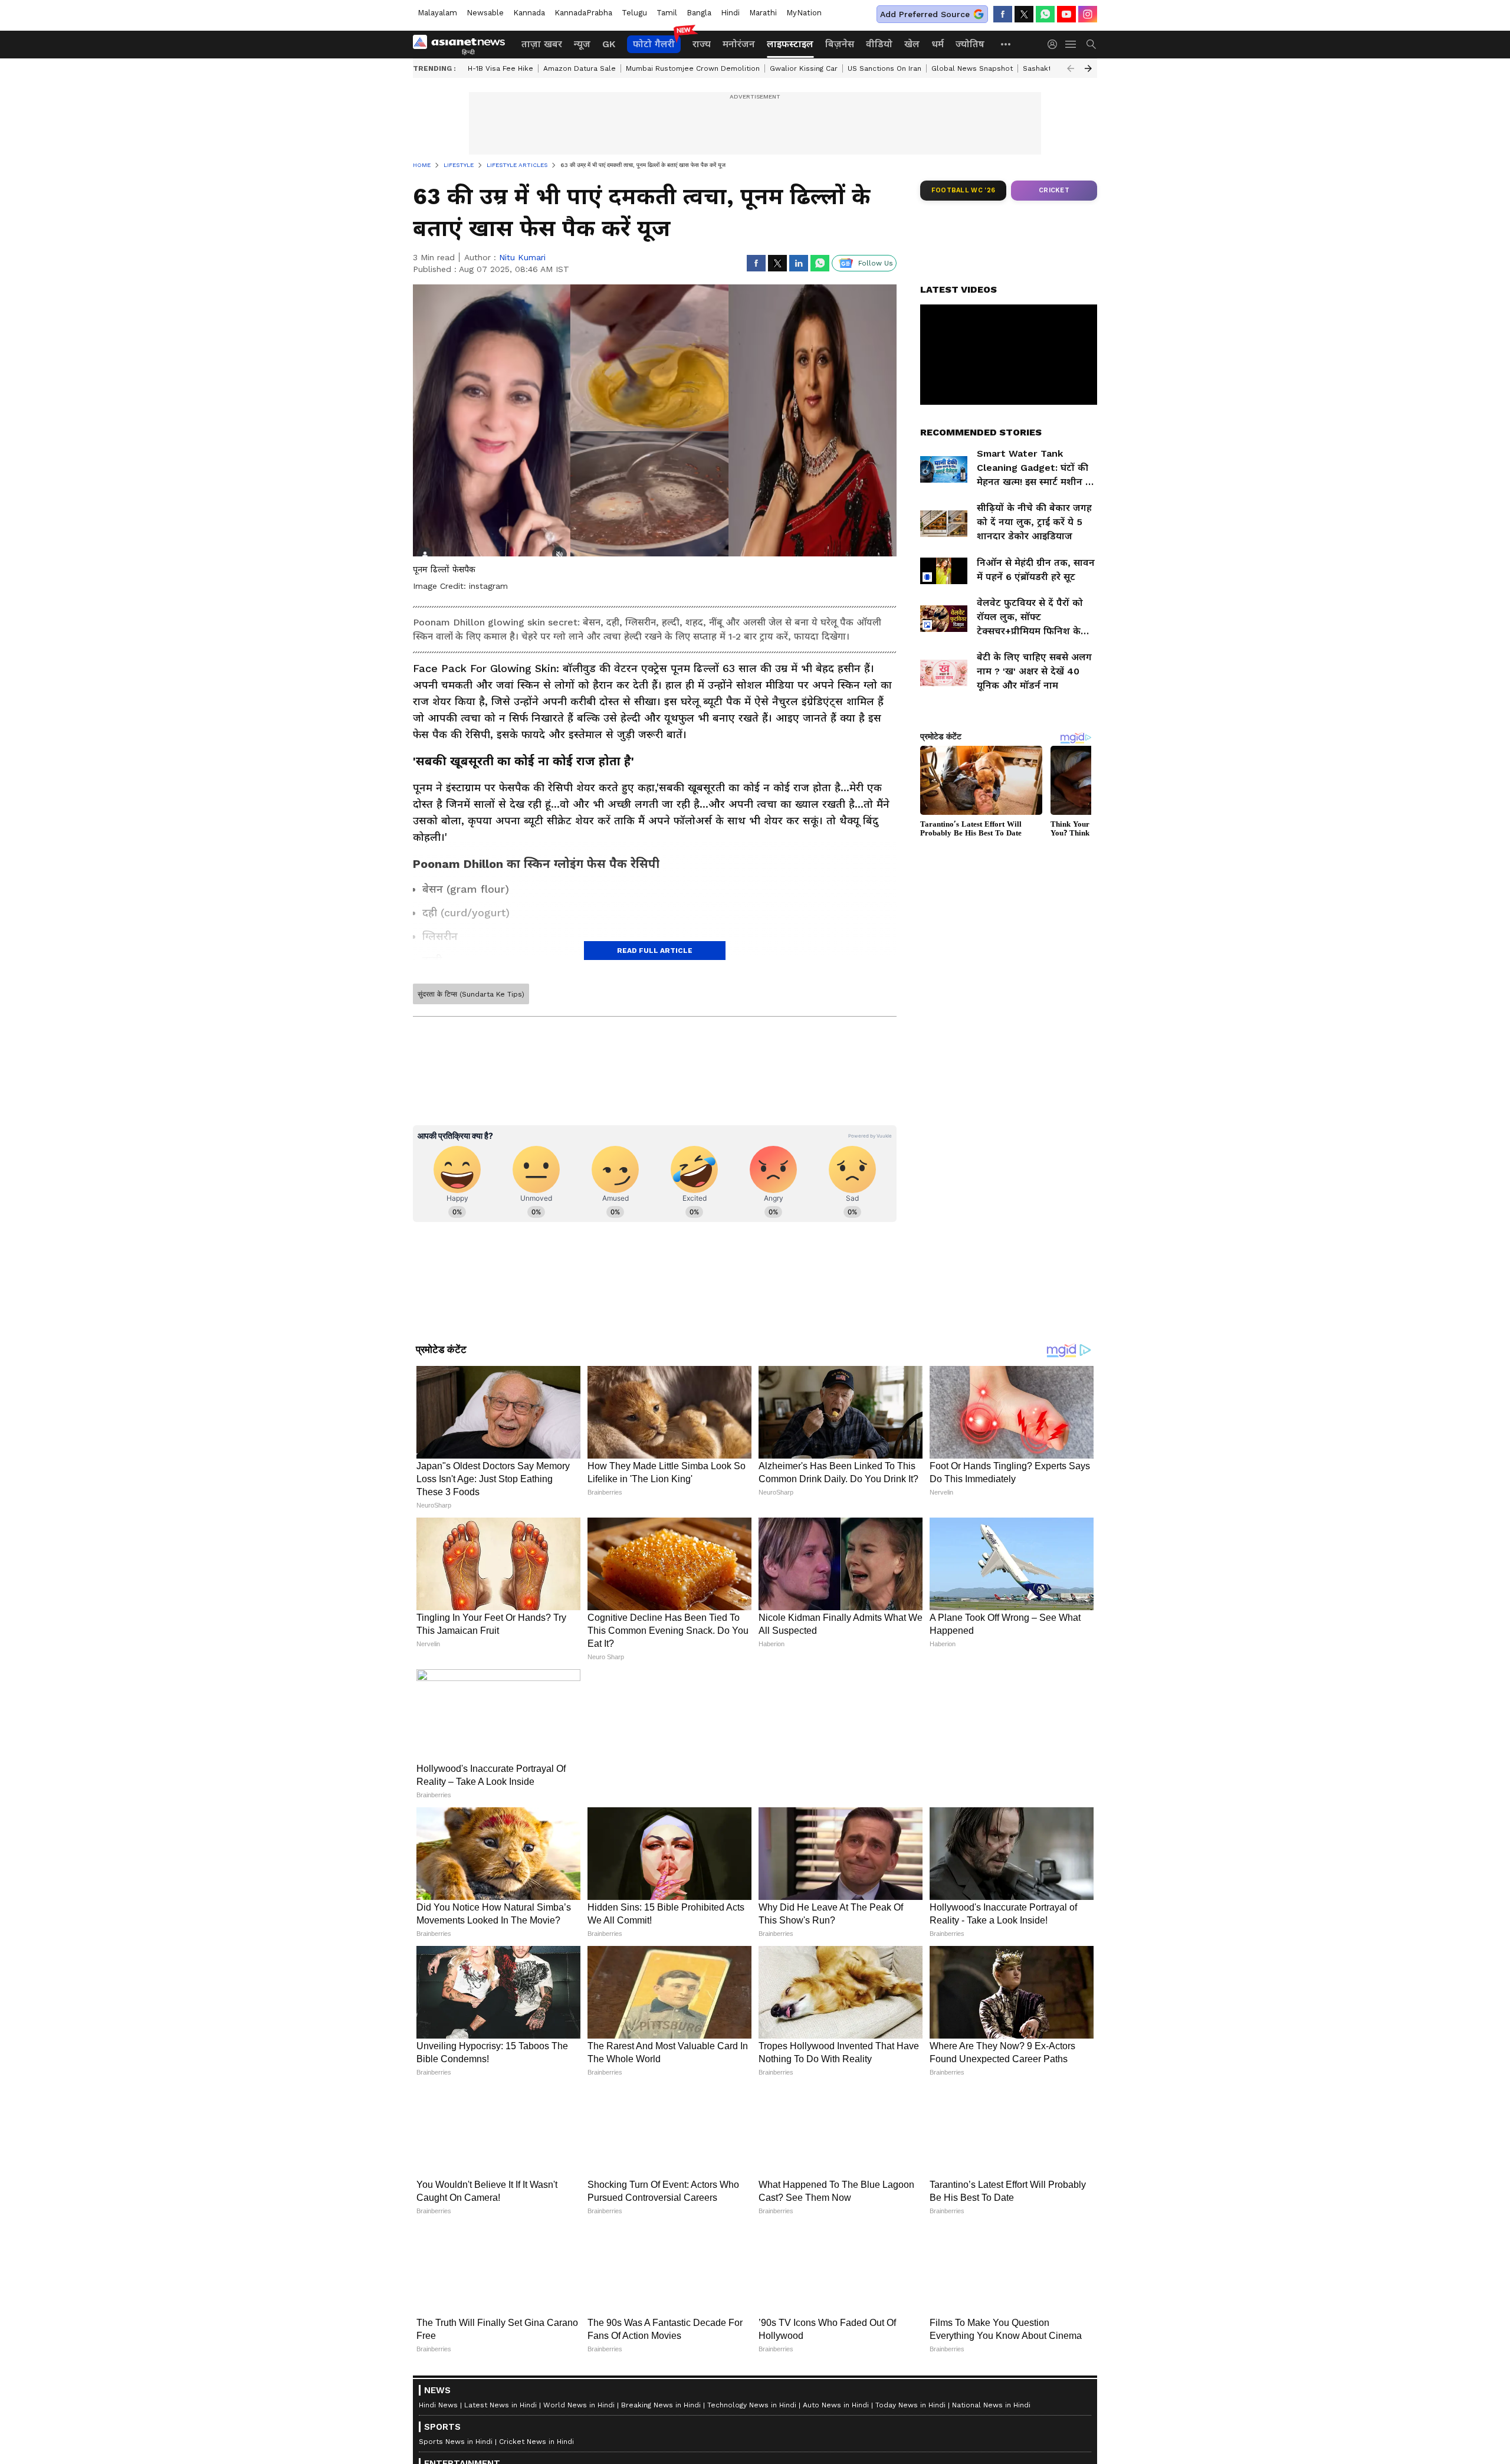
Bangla (699, 13)
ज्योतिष (970, 44)
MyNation (804, 13)
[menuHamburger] (1071, 44)
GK (609, 44)
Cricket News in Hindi (536, 2442)
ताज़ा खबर (542, 44)
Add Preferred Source (925, 14)
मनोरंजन (739, 44)
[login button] (1055, 44)
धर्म (938, 44)
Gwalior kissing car (804, 68)
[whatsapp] (1045, 14)
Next (1088, 68)
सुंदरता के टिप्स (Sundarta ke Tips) (471, 994)
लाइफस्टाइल (790, 44)
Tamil (667, 13)
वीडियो (879, 44)
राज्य (702, 44)
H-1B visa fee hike (500, 68)
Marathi (763, 13)
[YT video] (1066, 14)
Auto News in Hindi (836, 2405)
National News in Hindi (991, 2405)
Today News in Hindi (910, 2405)
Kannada (529, 13)
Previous (1071, 68)
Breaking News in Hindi (661, 2405)
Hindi (730, 13)
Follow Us (876, 263)
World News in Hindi (579, 2405)
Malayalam (437, 13)
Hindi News (438, 2405)
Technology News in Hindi (752, 2405)
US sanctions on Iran (884, 68)
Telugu (634, 13)
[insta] (1088, 14)
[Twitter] (1024, 14)
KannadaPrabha (583, 13)
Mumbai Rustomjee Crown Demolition (693, 68)
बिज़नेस (840, 44)
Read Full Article (655, 951)
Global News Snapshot (972, 68)
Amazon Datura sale (580, 68)
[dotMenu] (1006, 44)
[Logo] (463, 44)
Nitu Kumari (522, 257)
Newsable (485, 13)
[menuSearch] (1091, 44)
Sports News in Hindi (456, 2442)
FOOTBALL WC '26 (964, 190)
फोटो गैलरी (654, 44)
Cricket (1054, 190)
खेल (912, 44)
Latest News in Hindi (500, 2405)
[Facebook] (1003, 14)
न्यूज (582, 44)
